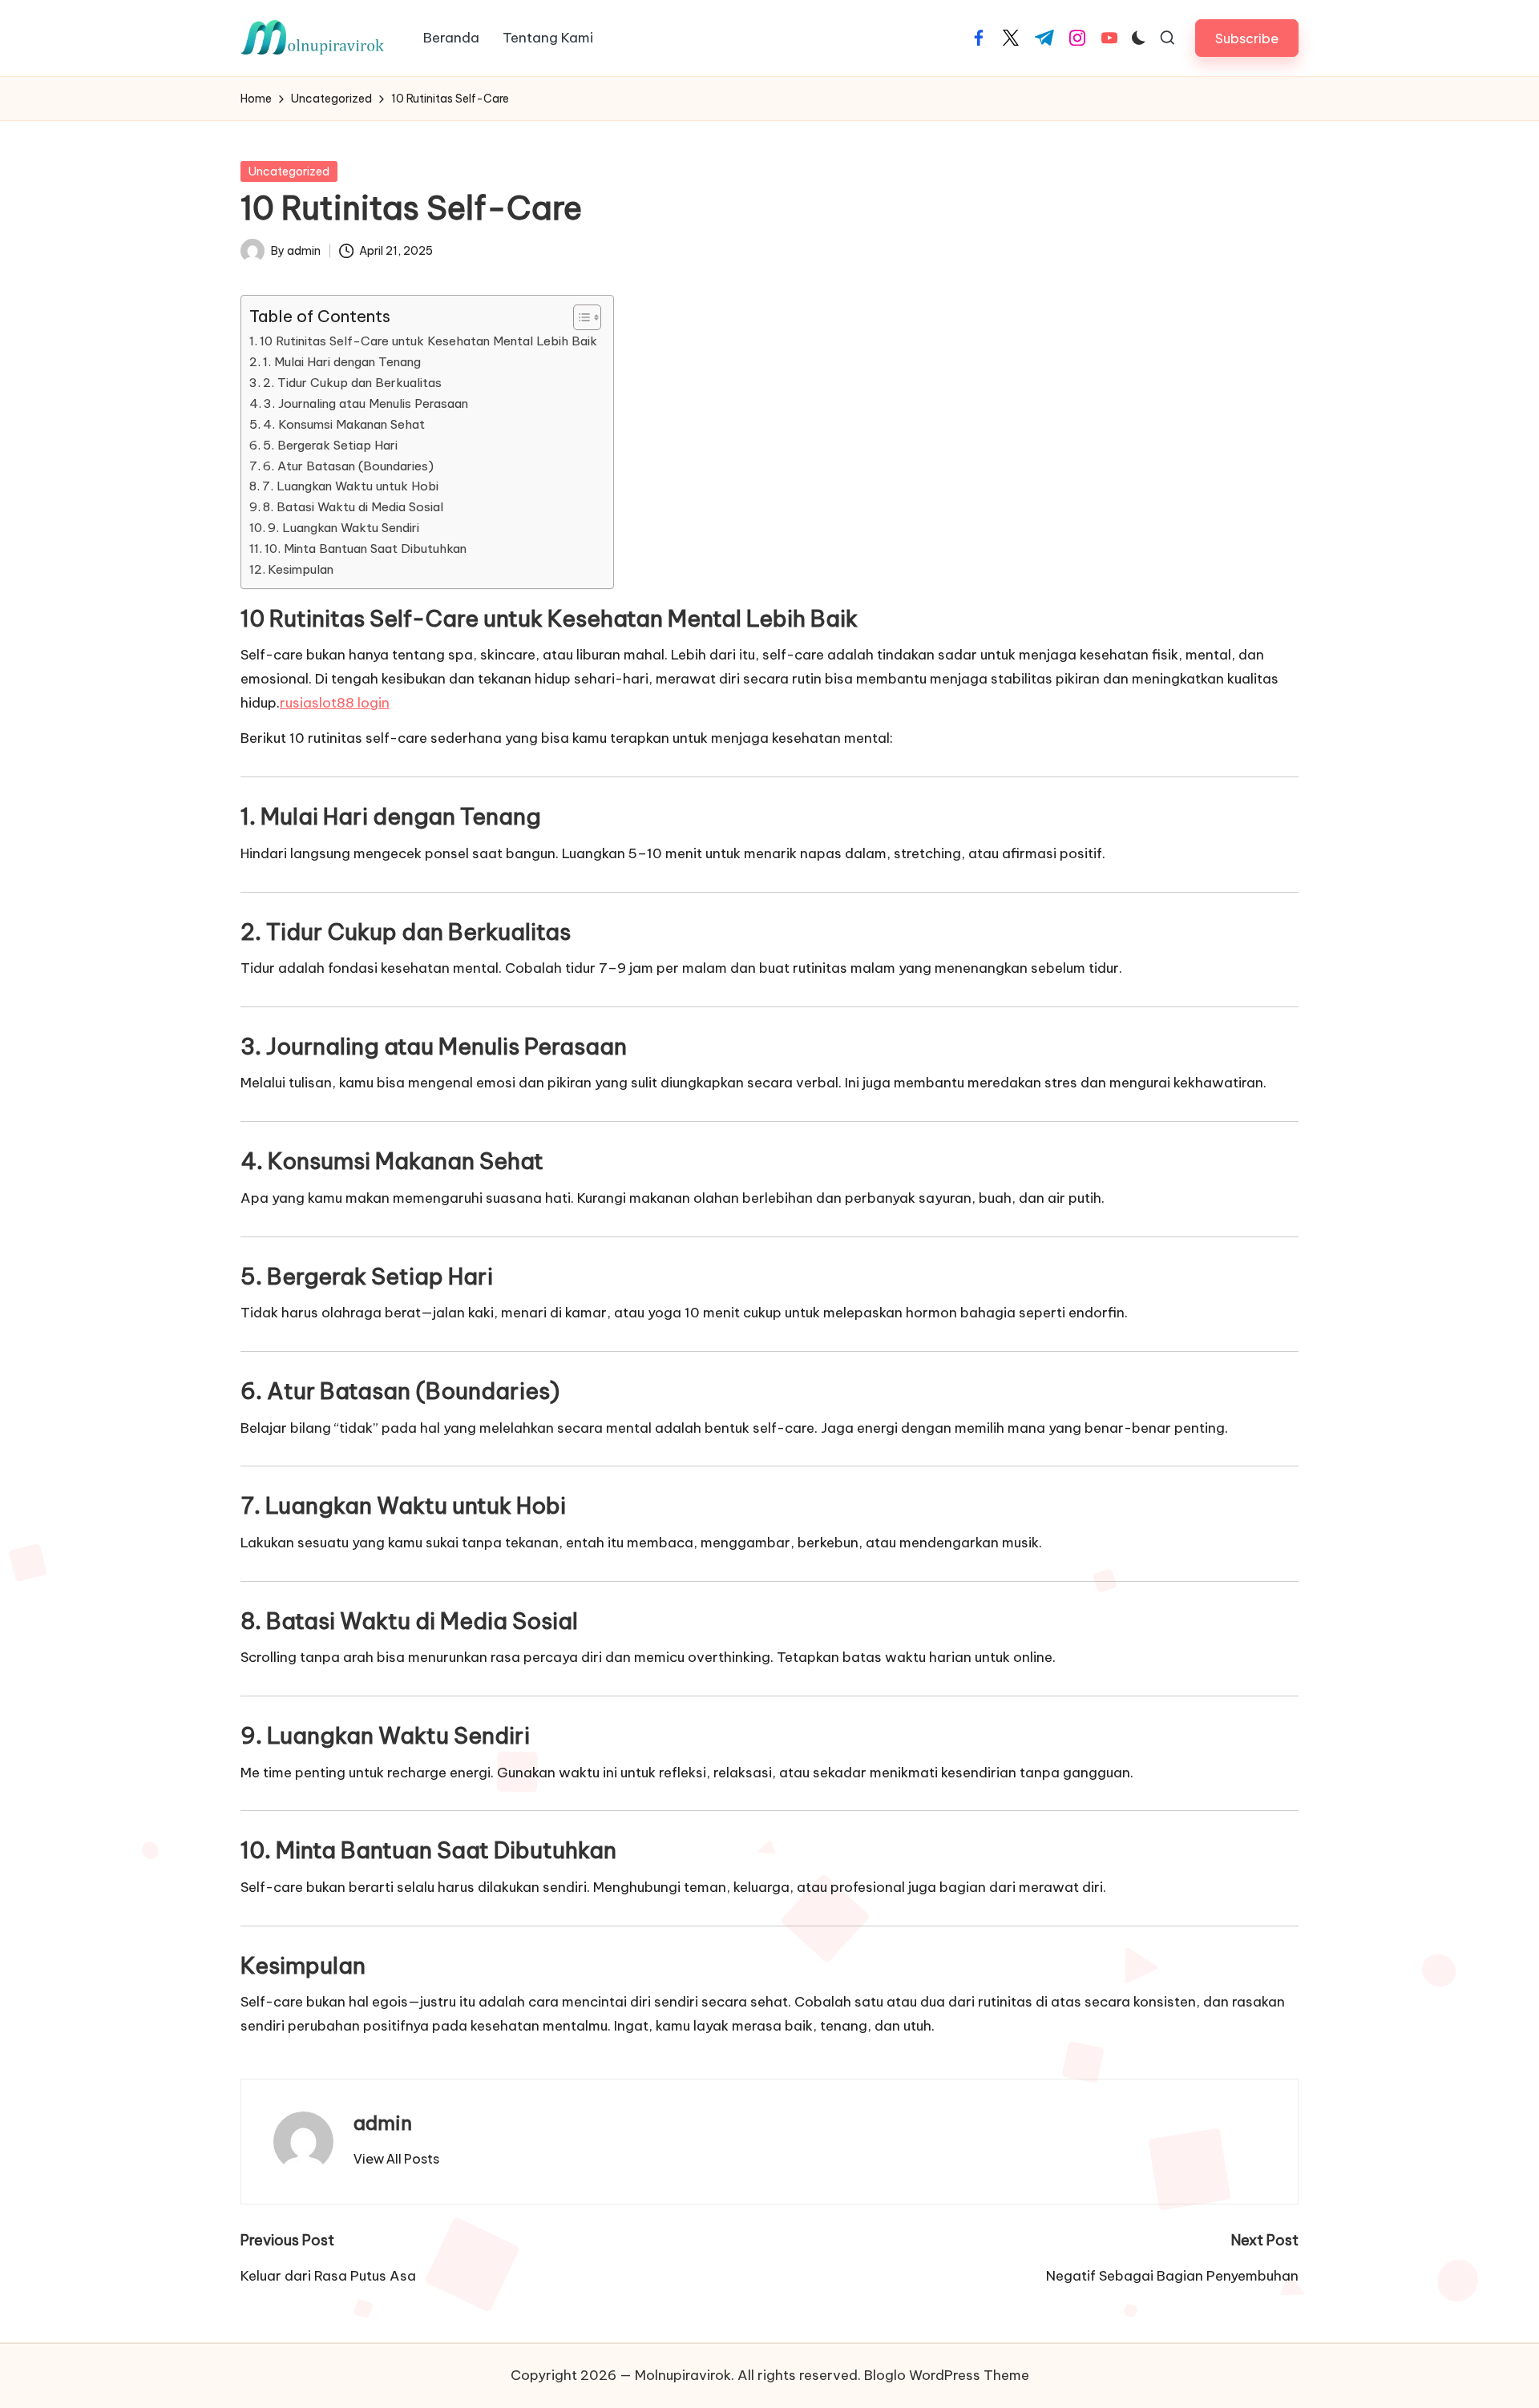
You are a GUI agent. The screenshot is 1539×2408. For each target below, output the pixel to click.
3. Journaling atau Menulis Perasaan (366, 403)
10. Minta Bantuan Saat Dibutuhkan (366, 549)
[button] (1247, 38)
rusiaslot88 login (335, 703)
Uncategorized (289, 171)
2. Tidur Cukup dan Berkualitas (352, 383)
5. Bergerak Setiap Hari (330, 445)
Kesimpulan (301, 569)
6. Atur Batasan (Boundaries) (348, 466)
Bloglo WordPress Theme (947, 2375)
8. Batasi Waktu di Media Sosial (353, 507)
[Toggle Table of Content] (579, 317)
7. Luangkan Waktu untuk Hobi (350, 486)
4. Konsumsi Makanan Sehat (344, 424)
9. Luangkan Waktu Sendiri (343, 528)
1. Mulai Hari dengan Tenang (342, 362)
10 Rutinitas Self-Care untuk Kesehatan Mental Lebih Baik (428, 341)
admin (383, 2123)
